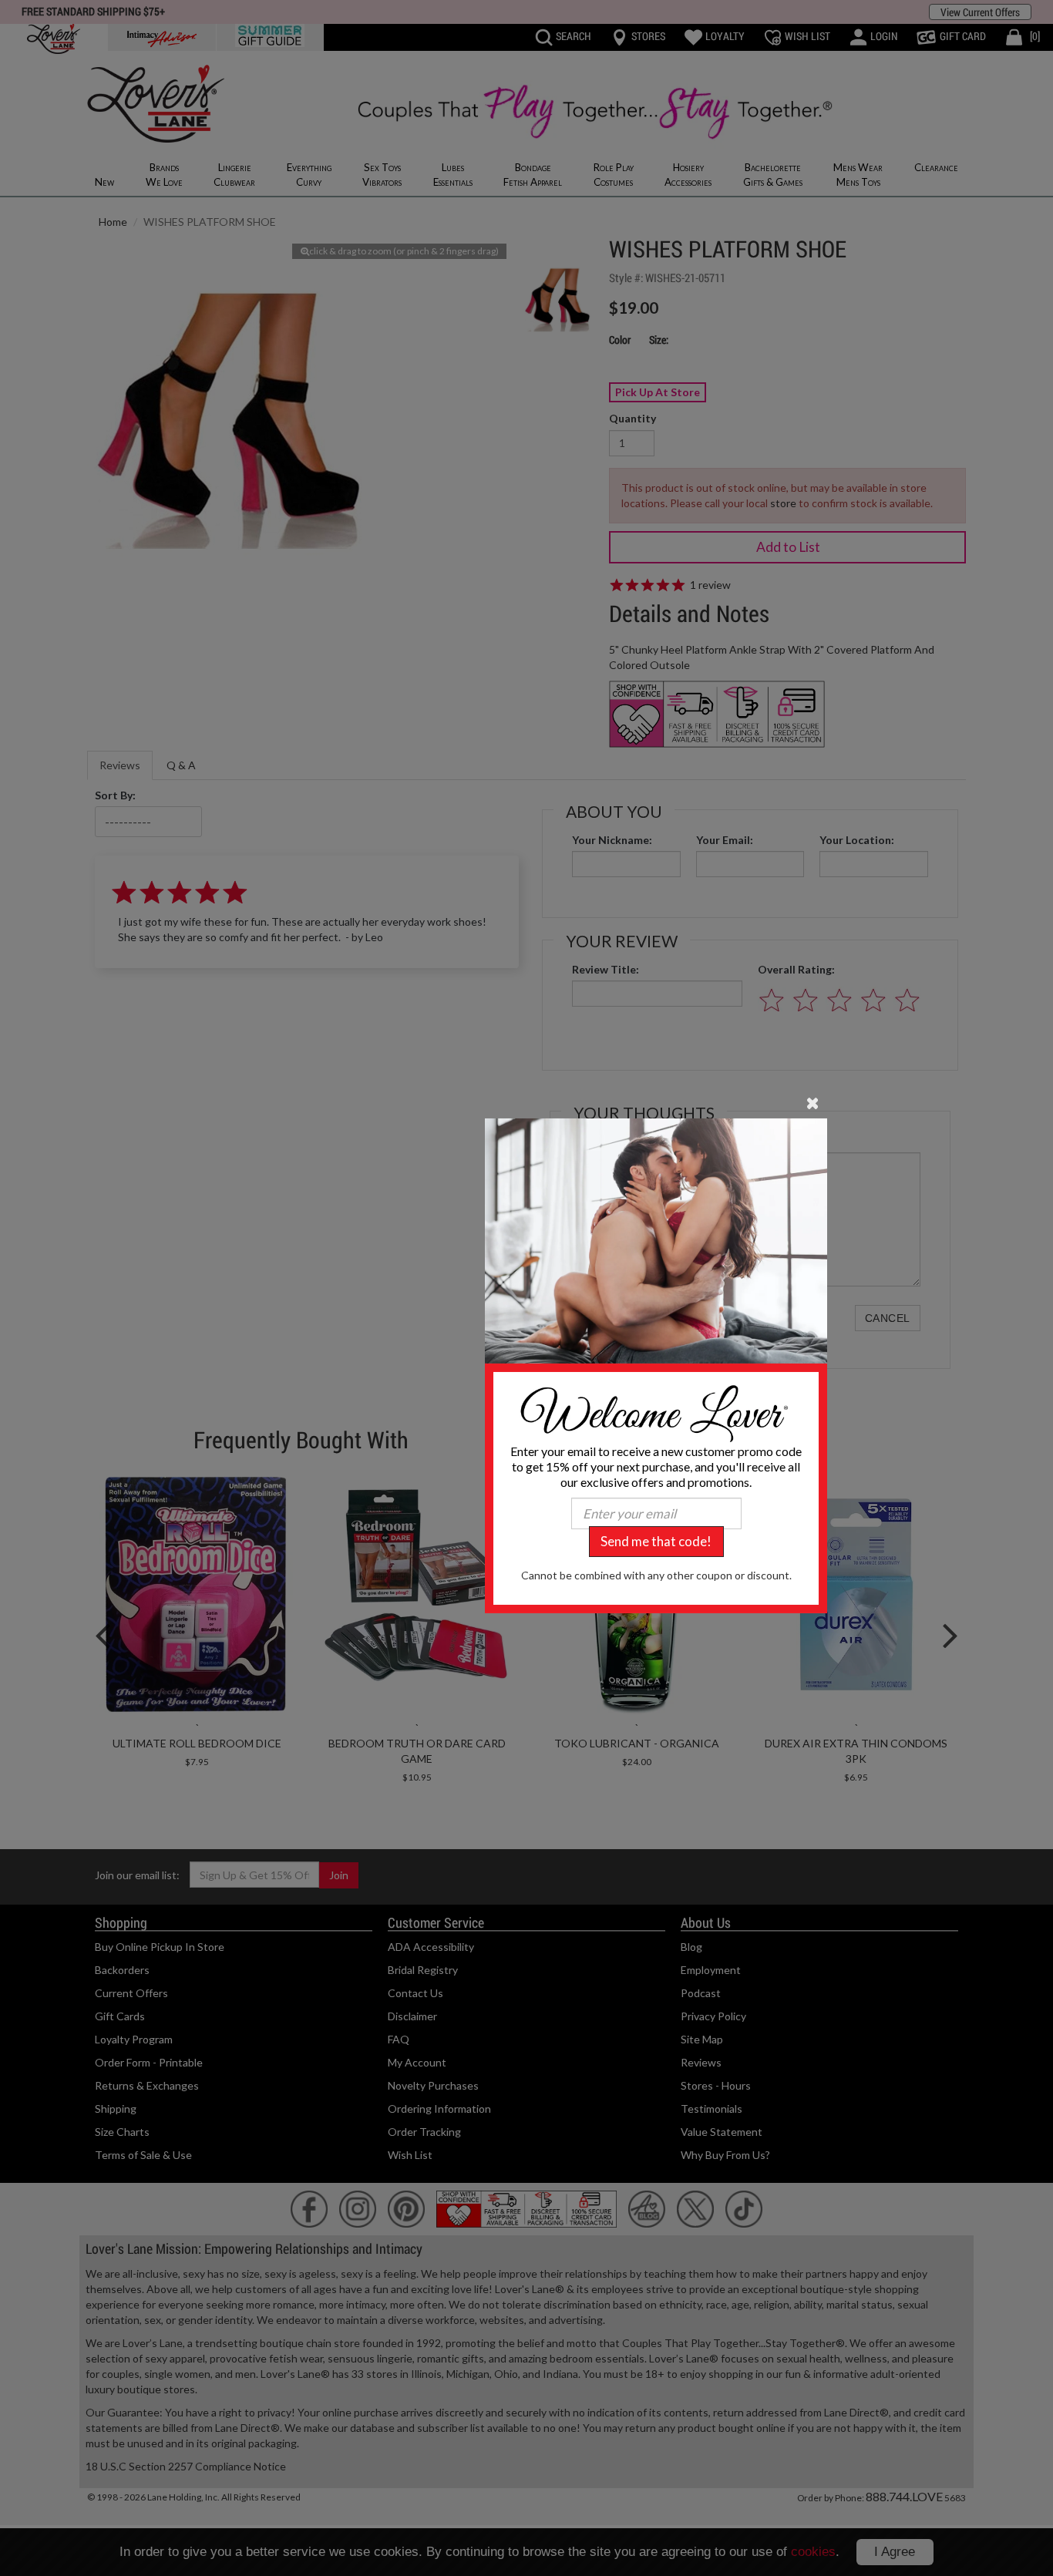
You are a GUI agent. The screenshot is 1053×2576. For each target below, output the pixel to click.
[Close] (813, 1102)
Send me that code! (656, 1541)
